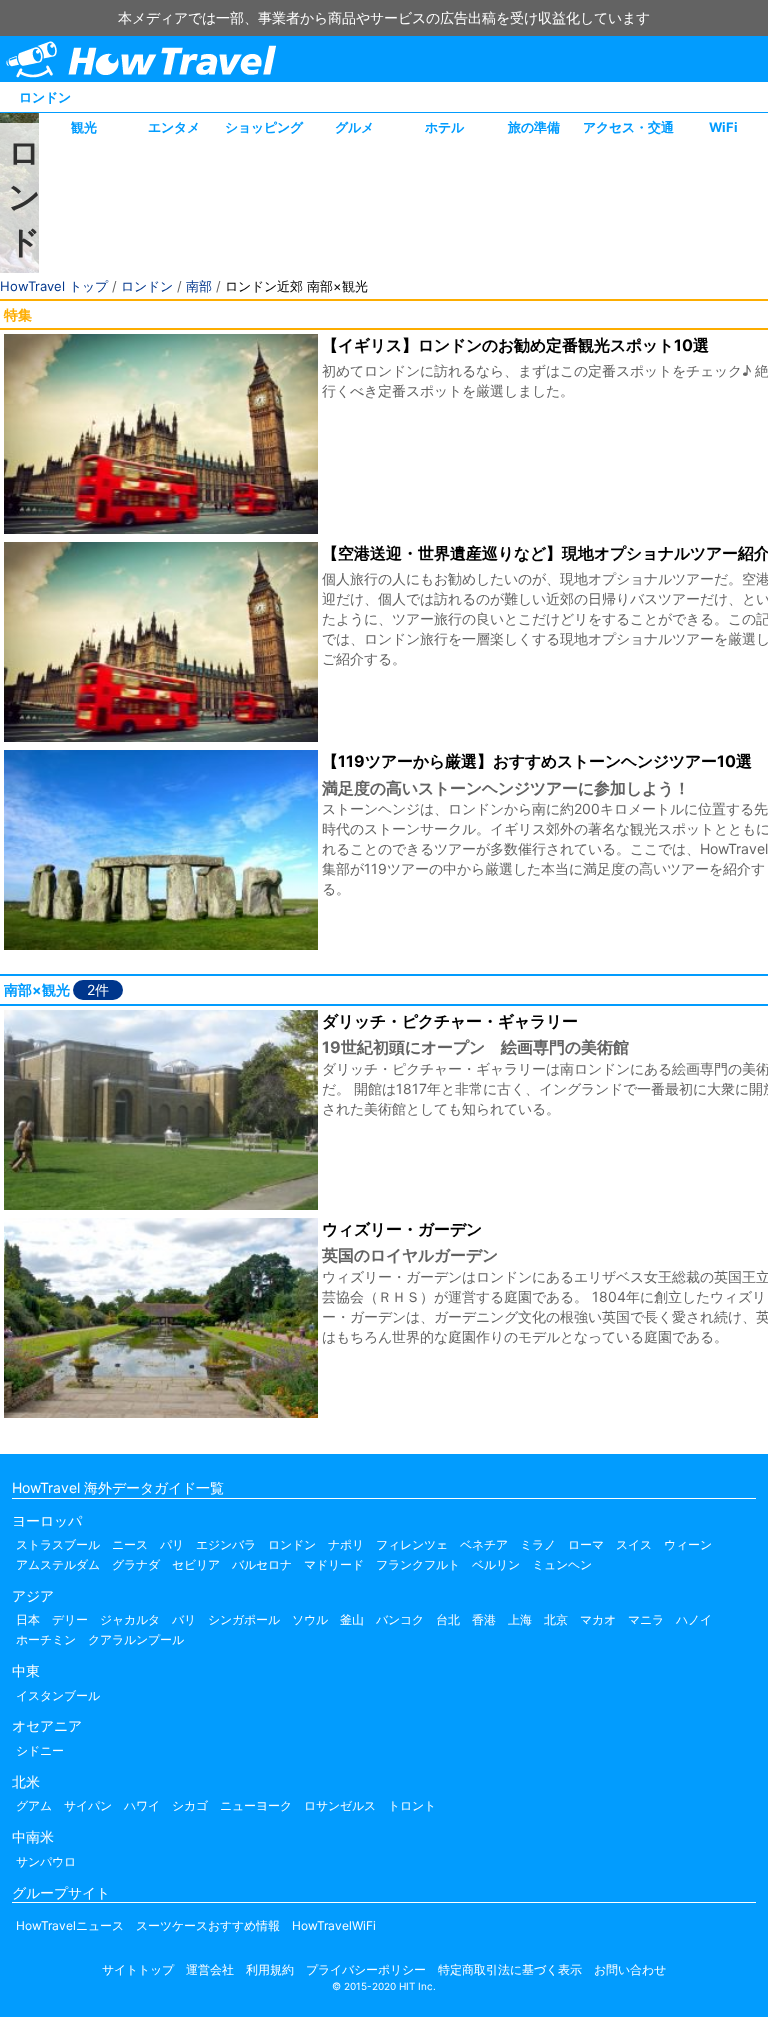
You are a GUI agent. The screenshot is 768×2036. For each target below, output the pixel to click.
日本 (28, 1619)
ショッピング (264, 127)
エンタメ (174, 127)
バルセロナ (262, 1564)
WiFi (723, 127)
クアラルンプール (136, 1639)
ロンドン (45, 97)
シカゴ (190, 1805)
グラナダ (136, 1564)
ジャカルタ (130, 1619)
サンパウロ (46, 1861)
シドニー (40, 1750)
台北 (448, 1619)
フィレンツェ (412, 1544)
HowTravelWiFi (334, 1925)
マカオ (598, 1619)
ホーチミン (46, 1639)
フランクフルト (418, 1564)
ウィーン (688, 1544)
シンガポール (244, 1619)
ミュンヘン (562, 1564)
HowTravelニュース (70, 1925)
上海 (520, 1619)
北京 (556, 1619)
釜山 (352, 1619)
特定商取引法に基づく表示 (510, 1969)
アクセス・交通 (628, 127)
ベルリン (496, 1564)
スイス (634, 1544)
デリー (70, 1619)
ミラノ (538, 1544)
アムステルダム (58, 1564)
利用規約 (270, 1969)
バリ (184, 1619)
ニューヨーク (256, 1805)
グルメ (354, 127)
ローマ (586, 1544)
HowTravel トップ (54, 286)
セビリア (196, 1564)
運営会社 (210, 1969)
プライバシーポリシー (366, 1969)
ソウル (310, 1619)
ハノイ (694, 1619)
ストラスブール (58, 1544)
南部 (199, 286)
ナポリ (346, 1544)
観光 (84, 127)
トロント (412, 1805)
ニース (130, 1544)
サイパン (88, 1805)
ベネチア (484, 1544)
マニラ (646, 1619)
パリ (172, 1544)
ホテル (444, 127)
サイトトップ (138, 1969)
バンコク (400, 1619)
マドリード (334, 1564)
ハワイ (142, 1805)
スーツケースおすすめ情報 (208, 1925)
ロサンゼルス (340, 1805)
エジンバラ (226, 1544)
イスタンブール (58, 1695)
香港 (484, 1619)
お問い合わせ (630, 1969)
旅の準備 (534, 127)
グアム (34, 1805)
